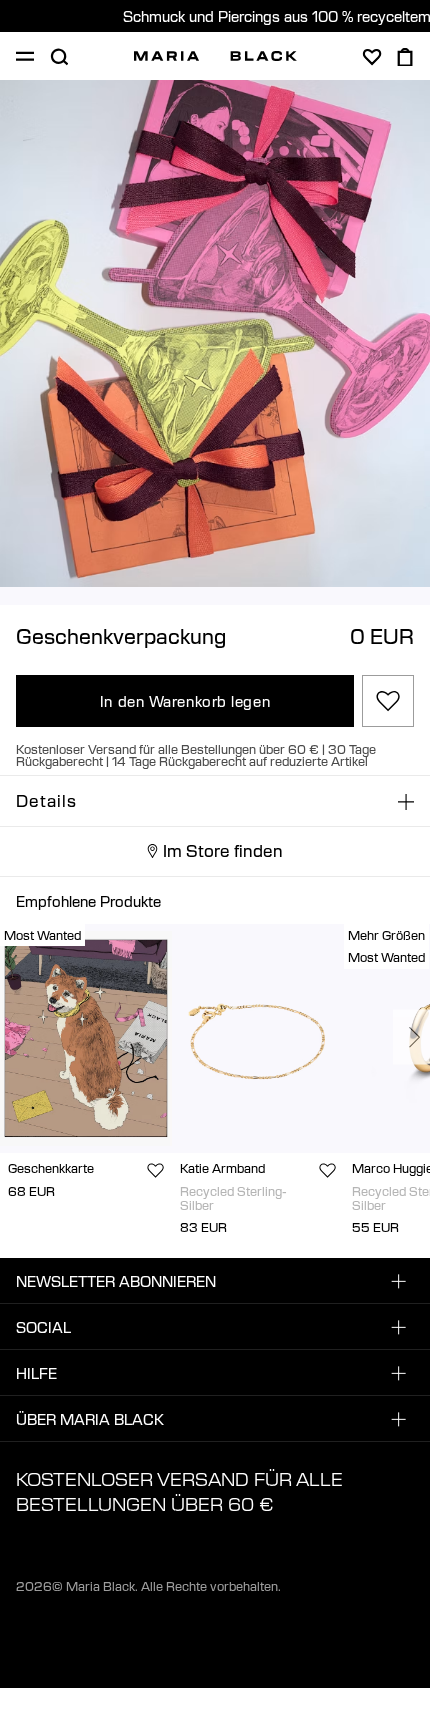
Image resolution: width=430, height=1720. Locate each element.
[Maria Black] (215, 56)
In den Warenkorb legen (185, 701)
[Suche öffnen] (59, 57)
